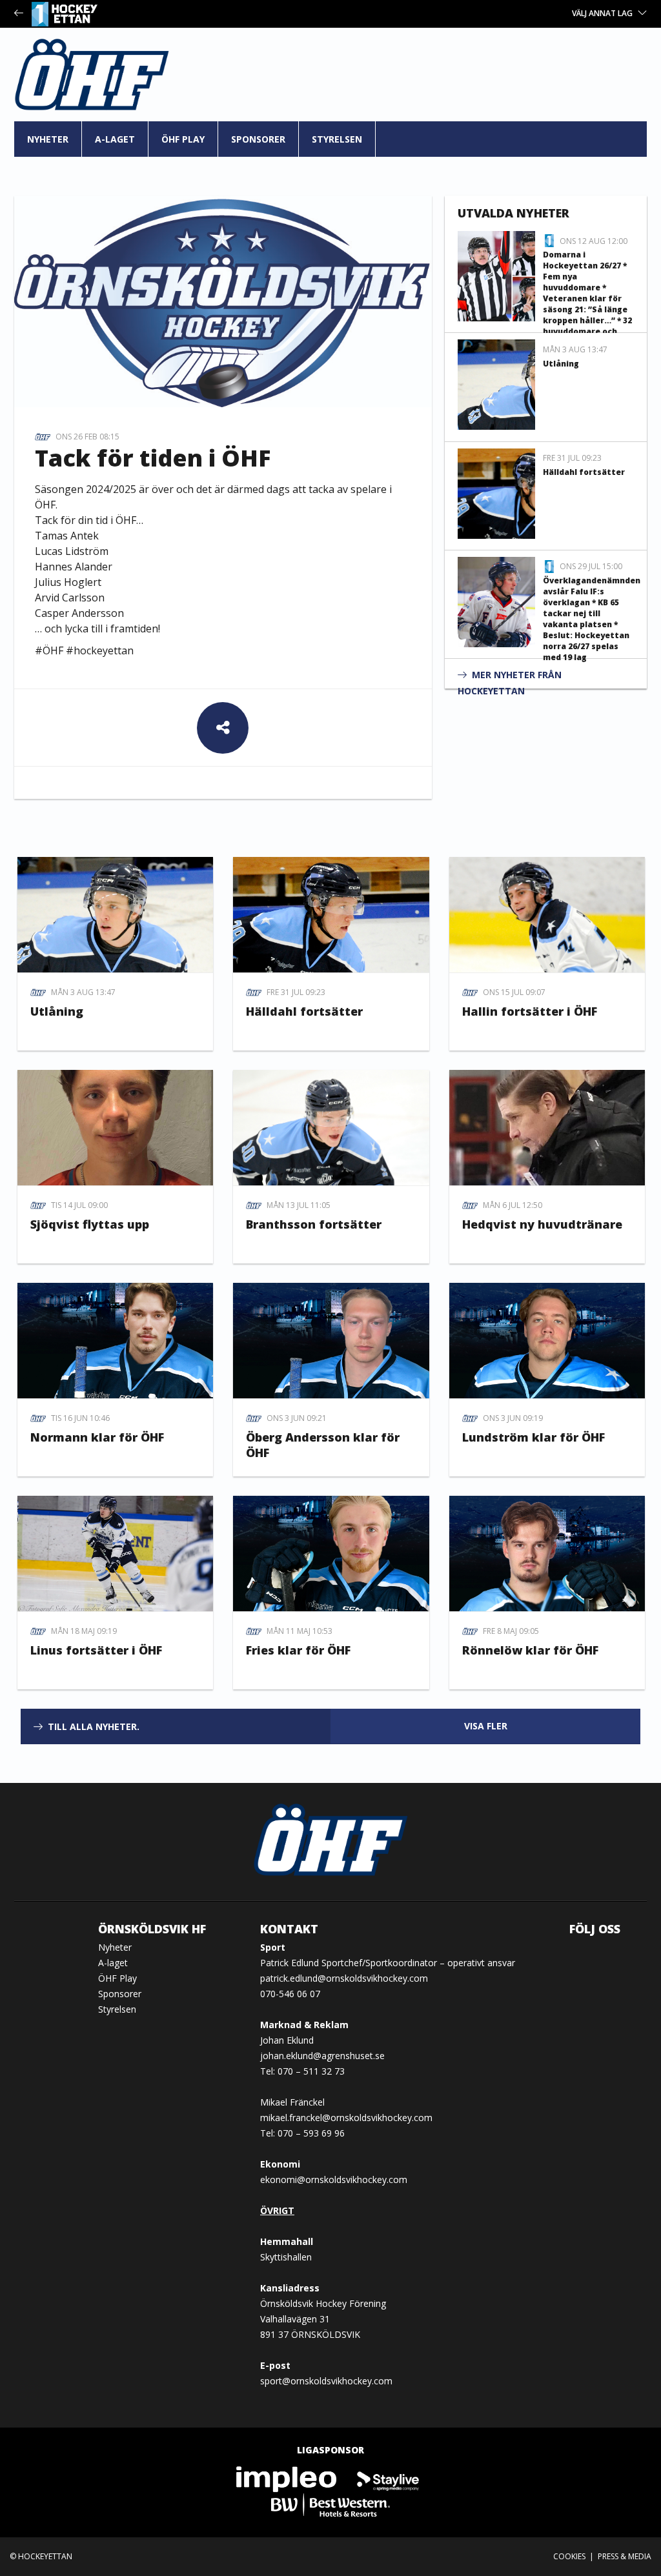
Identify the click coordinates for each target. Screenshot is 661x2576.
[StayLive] (388, 2478)
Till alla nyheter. (94, 1726)
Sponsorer (258, 139)
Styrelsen (337, 139)
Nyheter (48, 139)
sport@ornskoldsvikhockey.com (326, 2381)
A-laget (115, 139)
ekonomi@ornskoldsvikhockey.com (334, 2179)
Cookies (569, 2556)
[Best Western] (330, 2504)
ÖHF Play (183, 139)
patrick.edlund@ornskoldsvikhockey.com (344, 1978)
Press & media (625, 2556)
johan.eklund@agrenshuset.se (322, 2056)
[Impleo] (287, 2478)
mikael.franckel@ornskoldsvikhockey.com (346, 2118)
